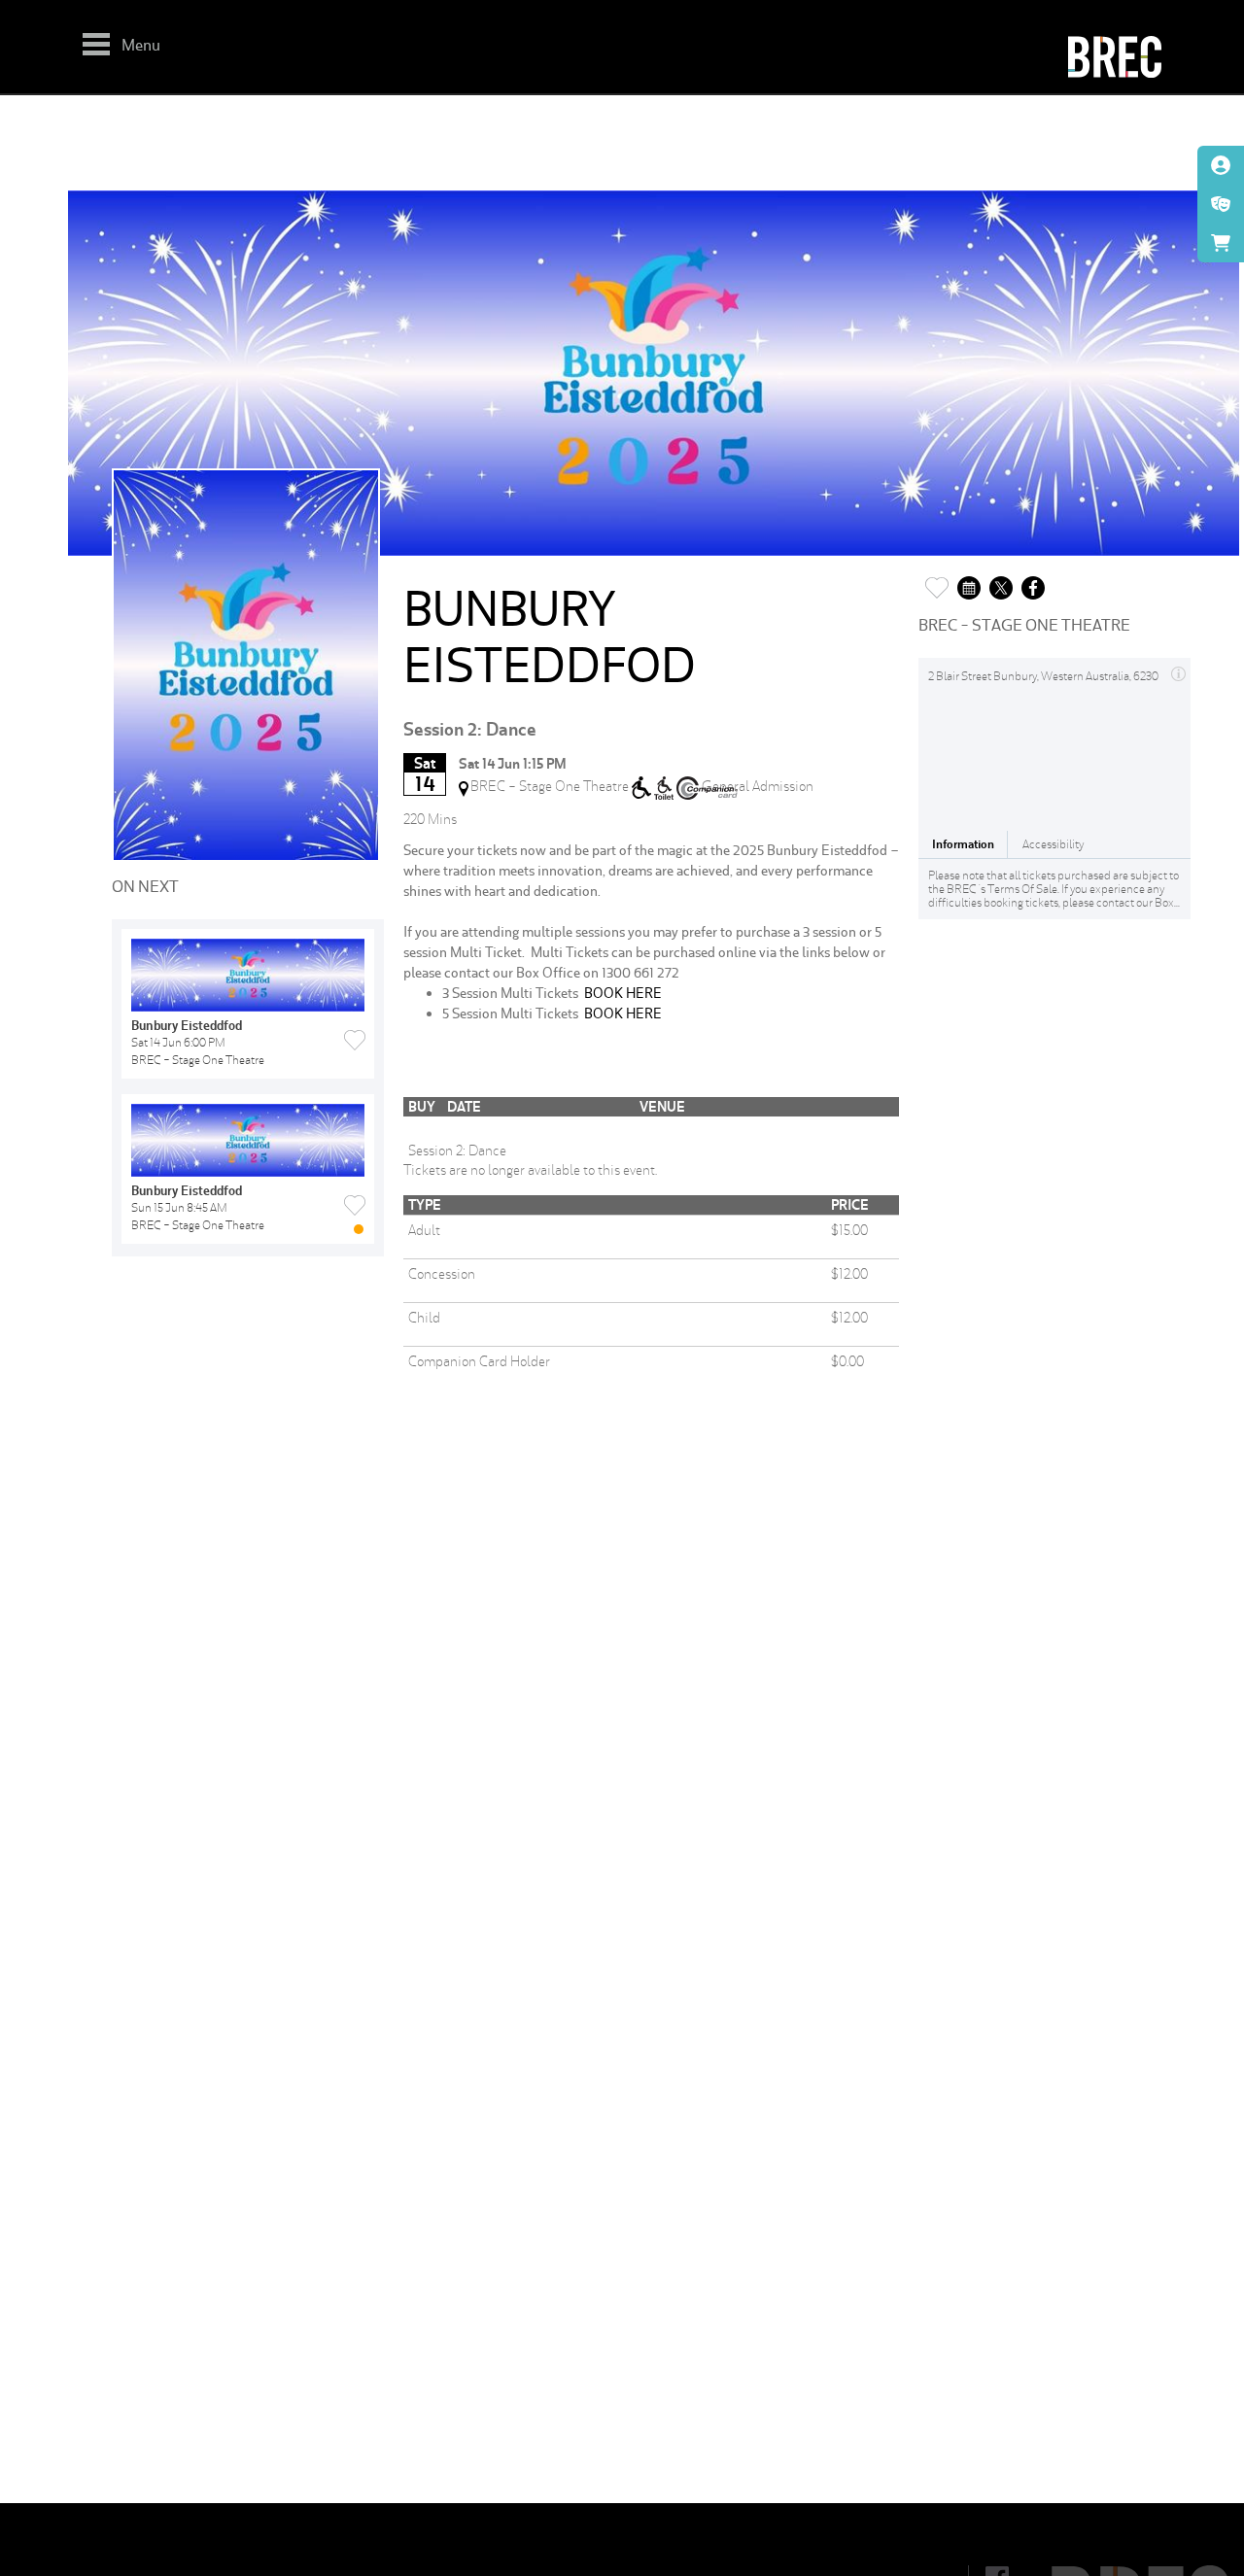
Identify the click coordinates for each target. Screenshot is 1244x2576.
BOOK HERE (623, 993)
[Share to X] (1001, 583)
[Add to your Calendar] (969, 583)
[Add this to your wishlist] (937, 583)
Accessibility (1053, 844)
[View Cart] (1221, 243)
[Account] (1221, 165)
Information (963, 844)
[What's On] (1221, 204)
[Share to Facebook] (1033, 583)
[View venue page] (1178, 671)
